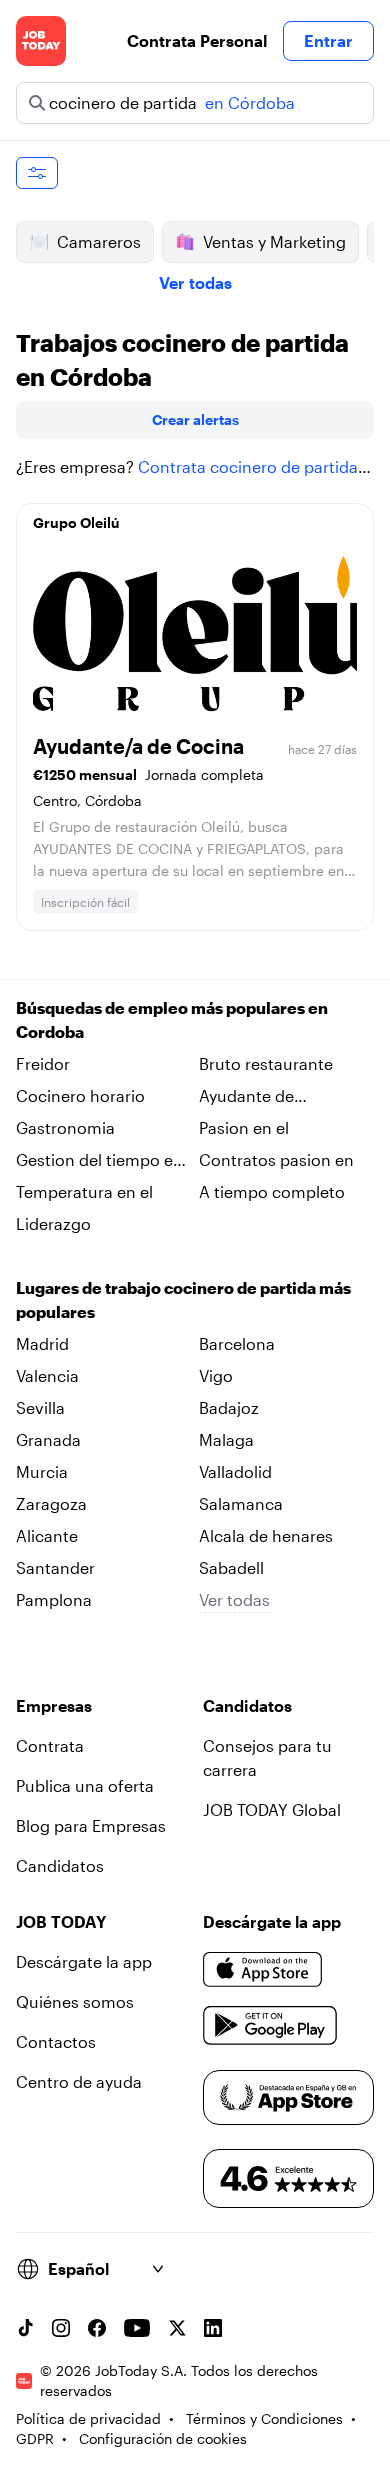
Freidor (43, 1063)
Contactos (56, 2041)
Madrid (42, 1343)
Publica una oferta (85, 1785)
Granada (48, 1439)
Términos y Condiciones (264, 2418)
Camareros (99, 241)
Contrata (50, 1745)
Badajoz (229, 1407)
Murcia (42, 1471)
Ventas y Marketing (274, 241)
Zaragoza (51, 1503)
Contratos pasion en (276, 1159)
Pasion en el (244, 1127)
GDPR (35, 2438)
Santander (55, 1567)
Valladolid (235, 1471)
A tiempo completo (272, 1191)
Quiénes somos (75, 2001)
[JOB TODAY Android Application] (270, 2026)
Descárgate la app (84, 1961)
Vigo (216, 1375)
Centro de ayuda (79, 2081)
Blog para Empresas (91, 1825)
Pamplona (54, 1599)
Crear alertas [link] (195, 419)
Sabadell (231, 1567)
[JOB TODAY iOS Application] (263, 1970)
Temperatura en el (84, 1191)
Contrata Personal (197, 40)
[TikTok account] (25, 2328)
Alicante (47, 1535)
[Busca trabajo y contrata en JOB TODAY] (41, 41)
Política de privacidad (88, 2418)
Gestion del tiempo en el (99, 1161)
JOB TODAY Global (272, 1809)
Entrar (328, 40)
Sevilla (40, 1407)
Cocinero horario (80, 1095)
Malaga (226, 1439)
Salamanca (241, 1503)
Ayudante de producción (246, 1097)
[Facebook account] (97, 2328)
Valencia (47, 1375)
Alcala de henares (266, 1535)
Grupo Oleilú (76, 522)
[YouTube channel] (137, 2328)
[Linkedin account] (213, 2328)
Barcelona (237, 1343)
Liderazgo (53, 1223)
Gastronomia (65, 1127)
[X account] (177, 2328)
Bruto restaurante (266, 1063)
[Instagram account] (61, 2328)
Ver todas (195, 282)
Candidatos (60, 1865)
